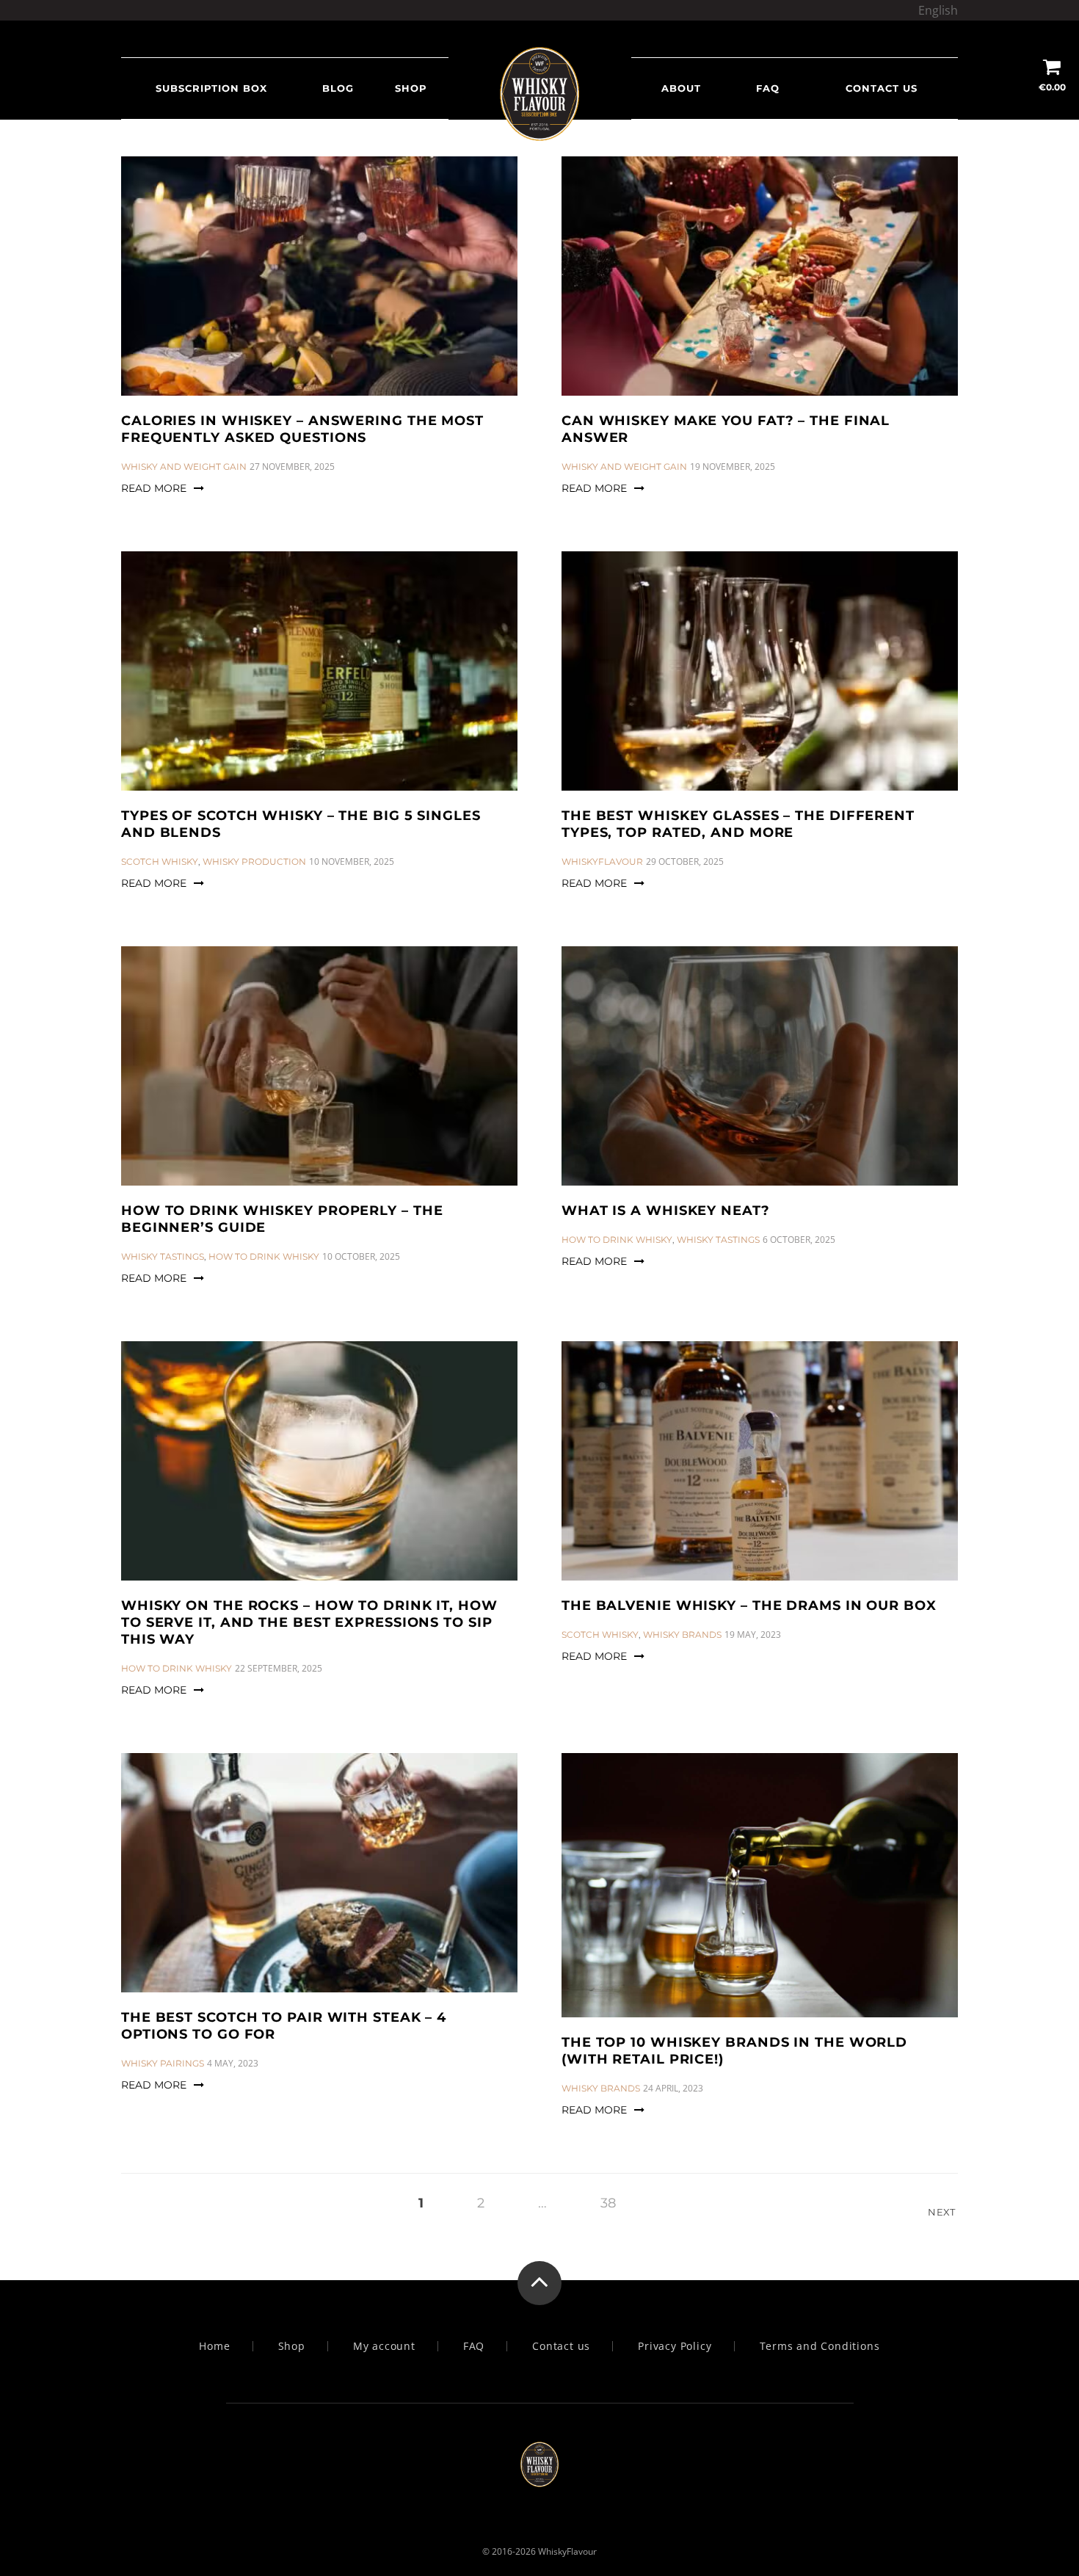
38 (608, 2203)
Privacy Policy (675, 2346)
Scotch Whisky (160, 861)
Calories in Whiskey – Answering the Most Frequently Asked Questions (302, 429)
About (681, 88)
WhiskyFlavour (602, 861)
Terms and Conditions (820, 2346)
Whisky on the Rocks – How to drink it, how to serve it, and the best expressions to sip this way (309, 1622)
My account (384, 2346)
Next (943, 2212)
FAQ (768, 88)
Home (214, 2346)
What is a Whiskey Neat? (666, 1211)
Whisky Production (254, 861)
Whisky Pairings (163, 2063)
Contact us (882, 88)
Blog (338, 88)
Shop (411, 88)
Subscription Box (211, 88)
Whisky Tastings (163, 1256)
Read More (154, 488)
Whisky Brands (682, 1635)
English (938, 10)
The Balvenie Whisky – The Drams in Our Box (749, 1606)
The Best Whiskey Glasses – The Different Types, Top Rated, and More (738, 824)
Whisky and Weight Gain (184, 467)
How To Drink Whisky (264, 1256)
